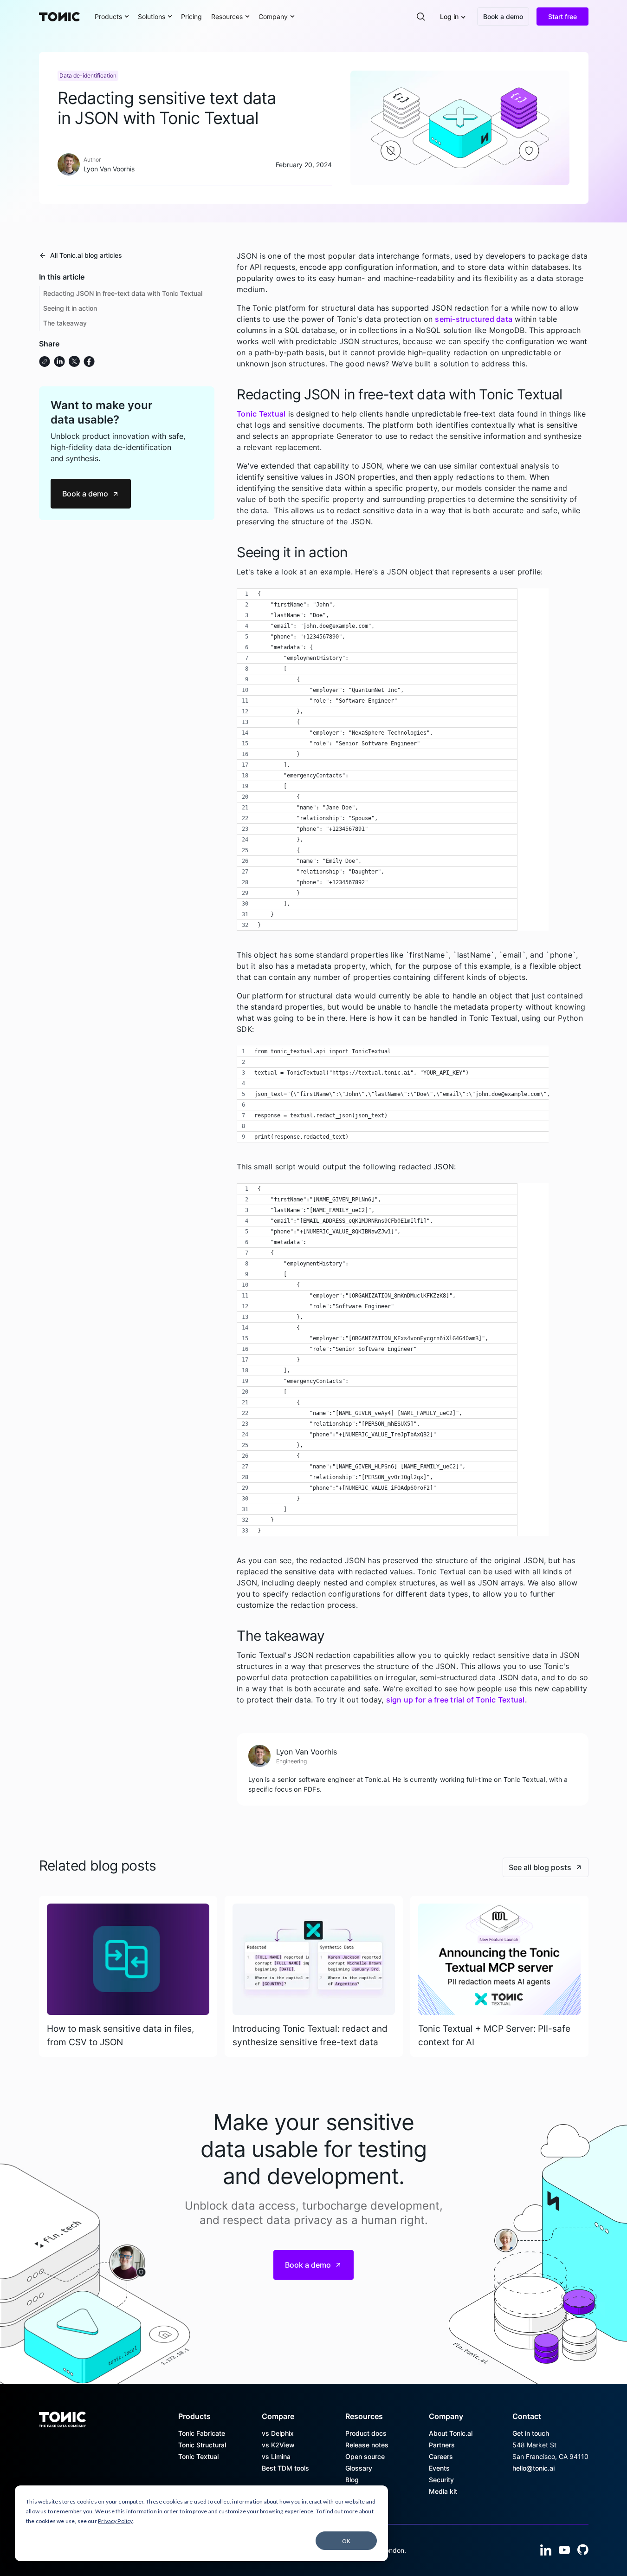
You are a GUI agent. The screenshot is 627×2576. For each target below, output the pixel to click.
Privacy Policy (116, 2521)
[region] (393, 760)
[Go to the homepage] (62, 2416)
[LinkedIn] (546, 2550)
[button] (112, 16)
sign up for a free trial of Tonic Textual (456, 1700)
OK (346, 2541)
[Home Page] (59, 17)
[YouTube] (564, 2550)
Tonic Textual (261, 414)
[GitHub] (583, 2550)
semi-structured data (474, 319)
